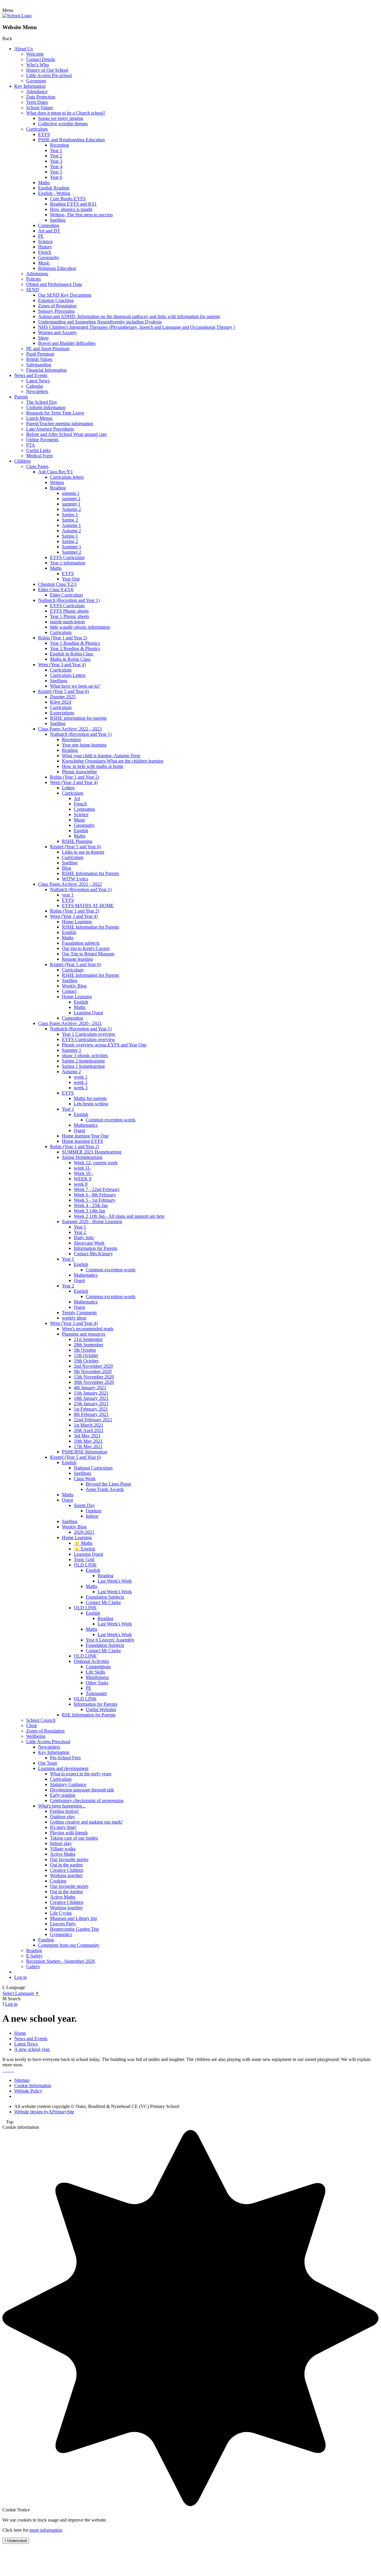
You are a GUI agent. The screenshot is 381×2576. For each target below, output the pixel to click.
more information (46, 2530)
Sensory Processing (56, 311)
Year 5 (56, 172)
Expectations (62, 713)
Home (20, 2033)
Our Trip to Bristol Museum (88, 954)
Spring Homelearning (82, 1157)
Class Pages (37, 466)
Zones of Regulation (57, 306)
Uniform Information (46, 407)
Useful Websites (101, 1709)
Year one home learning (84, 745)
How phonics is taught (71, 209)
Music (44, 263)
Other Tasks (97, 1683)
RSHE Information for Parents (90, 873)
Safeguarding (39, 365)
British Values (39, 359)
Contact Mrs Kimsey (93, 1254)
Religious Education (57, 268)
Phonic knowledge (79, 772)
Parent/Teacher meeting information (60, 424)
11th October (86, 1355)
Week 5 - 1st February (95, 1200)
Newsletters (37, 391)
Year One (71, 579)
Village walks (63, 1849)
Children (22, 461)
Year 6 (56, 177)
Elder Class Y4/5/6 (56, 590)
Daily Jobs (84, 1238)
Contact (69, 991)
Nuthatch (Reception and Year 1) (69, 600)
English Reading (54, 188)
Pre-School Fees (65, 1758)
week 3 (81, 1088)
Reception (60, 145)
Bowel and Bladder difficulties (67, 343)
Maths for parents (90, 1098)
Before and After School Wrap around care (66, 434)
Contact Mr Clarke (103, 1602)
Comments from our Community (69, 1945)
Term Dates (37, 102)
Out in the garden (66, 1865)
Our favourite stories (69, 1859)
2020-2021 (84, 1532)
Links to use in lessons (83, 852)
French (45, 252)
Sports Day (84, 1505)
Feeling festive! (64, 1811)
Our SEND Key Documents (65, 295)
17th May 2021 (88, 1446)
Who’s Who (38, 65)
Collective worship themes (63, 124)
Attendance (37, 91)
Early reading (63, 1795)
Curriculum (37, 129)
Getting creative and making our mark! (86, 1822)
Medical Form (39, 456)
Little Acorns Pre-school (49, 75)
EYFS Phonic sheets (69, 611)
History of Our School (47, 70)
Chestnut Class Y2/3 (57, 584)
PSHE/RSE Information (85, 1452)
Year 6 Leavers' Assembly (110, 1640)
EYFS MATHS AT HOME (88, 906)
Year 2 (56, 156)
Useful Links (38, 450)
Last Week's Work (115, 1581)
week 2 (81, 1082)
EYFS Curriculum (67, 557)
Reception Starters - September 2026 (61, 1961)
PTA (31, 445)
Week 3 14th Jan (89, 1211)
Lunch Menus (39, 418)
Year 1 (56, 150)
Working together (66, 1875)
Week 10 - (83, 1173)
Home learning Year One (85, 1136)
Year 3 (56, 161)
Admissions (37, 274)
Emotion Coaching (56, 300)
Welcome (35, 54)
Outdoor (94, 1511)
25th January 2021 (91, 1404)
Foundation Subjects (105, 1597)
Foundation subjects (81, 943)
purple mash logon (67, 622)
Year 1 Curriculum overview (89, 1034)
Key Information (30, 86)
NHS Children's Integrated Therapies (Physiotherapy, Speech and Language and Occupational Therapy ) (136, 327)
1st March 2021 (89, 1425)
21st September (88, 1339)
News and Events (31, 375)
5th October (85, 1350)
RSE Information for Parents (89, 1715)
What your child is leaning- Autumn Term (101, 756)
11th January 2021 (91, 1393)
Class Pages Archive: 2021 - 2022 (70, 884)
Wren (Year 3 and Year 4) (62, 665)
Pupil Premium (40, 354)
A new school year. (32, 2049)
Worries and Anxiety (57, 332)
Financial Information (46, 370)
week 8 (81, 1184)
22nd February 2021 (93, 1420)
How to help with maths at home (93, 766)
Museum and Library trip (74, 1918)
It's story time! (63, 1827)
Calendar (35, 386)
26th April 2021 (89, 1430)
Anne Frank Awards (105, 1489)
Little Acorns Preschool (48, 1742)
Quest (79, 1130)
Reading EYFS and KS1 (73, 204)
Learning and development (63, 1768)
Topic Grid (84, 1559)
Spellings (59, 681)
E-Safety (34, 1956)
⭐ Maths (83, 1543)
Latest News (38, 381)
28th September (89, 1345)
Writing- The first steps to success (81, 215)
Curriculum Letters (68, 675)
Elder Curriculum (66, 595)
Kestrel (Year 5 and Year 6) (64, 691)
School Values (40, 108)
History (45, 247)
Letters (68, 788)
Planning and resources (84, 1334)
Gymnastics (61, 1934)
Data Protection (41, 97)
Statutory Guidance (68, 1784)
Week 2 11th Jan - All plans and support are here (119, 1216)
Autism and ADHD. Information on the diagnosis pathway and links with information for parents (129, 316)
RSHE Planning (77, 841)
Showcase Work (89, 1243)
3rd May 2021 (87, 1436)
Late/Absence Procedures (50, 429)
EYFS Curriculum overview (89, 1039)
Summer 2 (72, 552)
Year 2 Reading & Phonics (75, 648)
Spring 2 (70, 520)
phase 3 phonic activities (85, 1055)
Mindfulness (97, 1677)
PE (41, 236)
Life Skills (95, 1672)
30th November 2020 (94, 1382)
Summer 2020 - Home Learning (92, 1222)
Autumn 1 (71, 525)
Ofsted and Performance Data (54, 284)
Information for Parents (96, 1248)
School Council (41, 1720)
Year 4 (56, 166)
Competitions (98, 1667)
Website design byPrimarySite (44, 2112)
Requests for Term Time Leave (55, 413)
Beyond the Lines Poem (108, 1484)
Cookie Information (33, 2086)
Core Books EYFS (68, 199)
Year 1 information (68, 563)
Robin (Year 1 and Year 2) (63, 638)
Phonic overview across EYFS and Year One (104, 1045)
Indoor (92, 1516)
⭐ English (85, 1549)
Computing (49, 225)
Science (45, 241)
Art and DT (49, 231)
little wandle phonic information (80, 627)
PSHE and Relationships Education (71, 140)
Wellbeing (36, 1736)
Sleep (43, 338)
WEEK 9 (83, 1179)
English (81, 831)
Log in (21, 1977)
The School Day (42, 402)
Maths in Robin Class (70, 659)
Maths (44, 183)
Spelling (58, 220)
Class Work (85, 1479)
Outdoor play (63, 1817)
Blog (67, 868)
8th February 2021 (91, 1414)
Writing (57, 482)
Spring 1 (70, 515)
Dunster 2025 (63, 697)
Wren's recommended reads (88, 1329)
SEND (33, 290)
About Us (24, 49)
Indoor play (61, 1843)
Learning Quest (88, 1013)
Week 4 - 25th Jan (91, 1205)
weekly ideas (74, 1318)
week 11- (82, 1168)
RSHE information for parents (78, 718)
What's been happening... (62, 1806)
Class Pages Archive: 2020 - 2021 (70, 1023)
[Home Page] (17, 16)
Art (77, 798)
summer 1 (71, 504)
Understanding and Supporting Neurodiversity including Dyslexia (100, 322)
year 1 (68, 895)
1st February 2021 (91, 1409)
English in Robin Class (72, 654)
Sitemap (22, 2080)
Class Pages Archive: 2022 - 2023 (70, 729)
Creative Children (67, 1870)
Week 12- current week (96, 1163)
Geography (49, 258)
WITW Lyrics (75, 879)
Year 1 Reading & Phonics (75, 643)
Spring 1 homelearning (83, 1066)
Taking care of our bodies (74, 1838)
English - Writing (54, 193)
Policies (33, 279)
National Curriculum (93, 1468)
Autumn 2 (71, 509)
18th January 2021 (91, 1398)
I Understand (16, 2541)
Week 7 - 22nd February (97, 1189)
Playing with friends (69, 1833)
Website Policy (28, 2091)
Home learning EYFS (82, 1141)
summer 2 (71, 499)
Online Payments (42, 440)
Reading (58, 488)
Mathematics (86, 1125)
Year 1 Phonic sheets (70, 616)
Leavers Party (63, 1924)
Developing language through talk (82, 1790)
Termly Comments (79, 1313)
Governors (36, 81)
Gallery (33, 1967)
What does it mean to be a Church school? (66, 113)
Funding (46, 1940)
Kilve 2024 (61, 702)
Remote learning (77, 959)
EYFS (44, 134)
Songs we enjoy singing (61, 118)
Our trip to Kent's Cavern (86, 948)
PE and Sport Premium (48, 349)
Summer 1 (72, 547)
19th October (86, 1361)
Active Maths (63, 1854)
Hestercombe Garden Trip (74, 1929)
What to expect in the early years (81, 1774)
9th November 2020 (93, 1371)
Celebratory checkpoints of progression (87, 1800)
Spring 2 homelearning (83, 1061)
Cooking (58, 1881)
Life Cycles (61, 1913)
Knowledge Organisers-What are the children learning (113, 761)
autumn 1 (71, 493)
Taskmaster (96, 1693)
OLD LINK (85, 1565)
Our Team (48, 1763)
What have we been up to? (75, 686)
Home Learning (77, 922)
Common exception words (111, 1120)
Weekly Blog (74, 986)
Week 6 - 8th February (95, 1195)
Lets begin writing (91, 1104)
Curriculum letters (67, 477)
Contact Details (41, 59)
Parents (21, 397)
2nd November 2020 (93, 1366)
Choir (32, 1726)
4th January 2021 (90, 1388)
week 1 (81, 1077)
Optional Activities (91, 1661)
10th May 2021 (88, 1441)
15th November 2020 (94, 1377)
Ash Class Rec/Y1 (56, 472)
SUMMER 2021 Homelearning (92, 1152)
